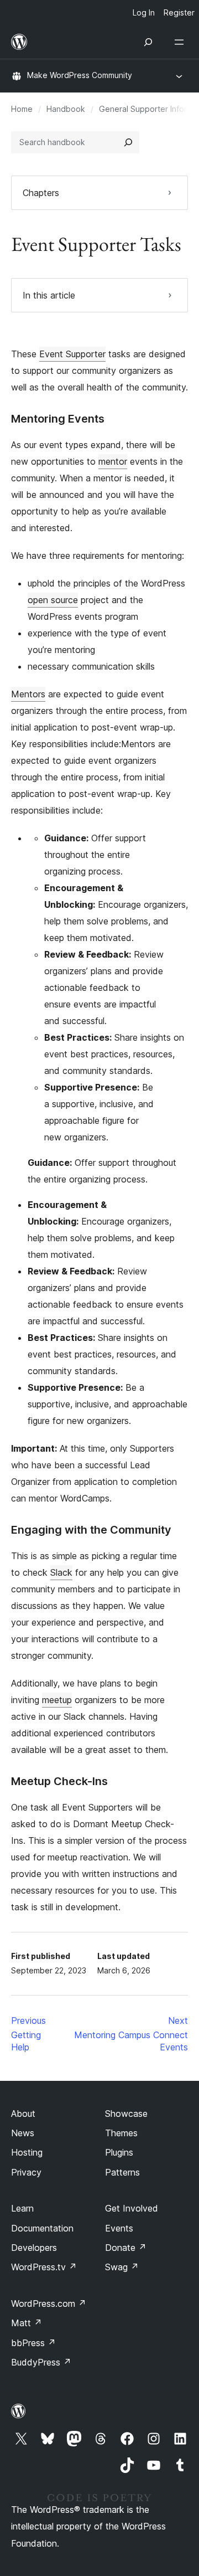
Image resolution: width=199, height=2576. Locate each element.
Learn (22, 2208)
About (23, 2114)
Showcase (126, 2114)
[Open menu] (181, 42)
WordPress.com (49, 2304)
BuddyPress (41, 2362)
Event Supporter (72, 354)
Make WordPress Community (80, 75)
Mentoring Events (58, 419)
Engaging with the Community (91, 1530)
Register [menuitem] (179, 12)
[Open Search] (148, 42)
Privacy (26, 2172)
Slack (61, 1572)
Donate (126, 2248)
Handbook (66, 109)
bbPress (33, 2343)
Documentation (42, 2228)
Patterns (122, 2172)
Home (22, 109)
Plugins (119, 2152)
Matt (27, 2323)
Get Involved (132, 2208)
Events (119, 2228)
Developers (34, 2248)
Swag (122, 2267)
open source (53, 600)
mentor (113, 461)
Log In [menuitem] (144, 12)
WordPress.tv (44, 2267)
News (23, 2133)
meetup (57, 1700)
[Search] (128, 142)
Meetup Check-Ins (59, 1781)
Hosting (27, 2152)
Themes (121, 2133)
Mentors (28, 694)
